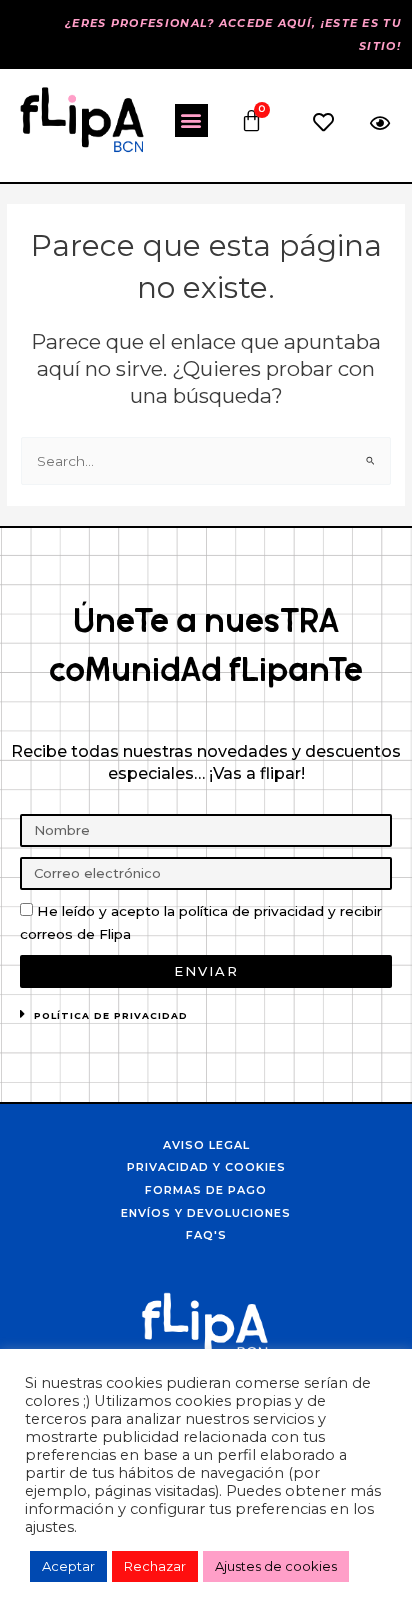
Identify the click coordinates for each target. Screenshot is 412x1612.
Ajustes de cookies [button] (276, 1566)
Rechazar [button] (155, 1566)
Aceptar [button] (68, 1566)
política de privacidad (111, 1015)
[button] (191, 120)
